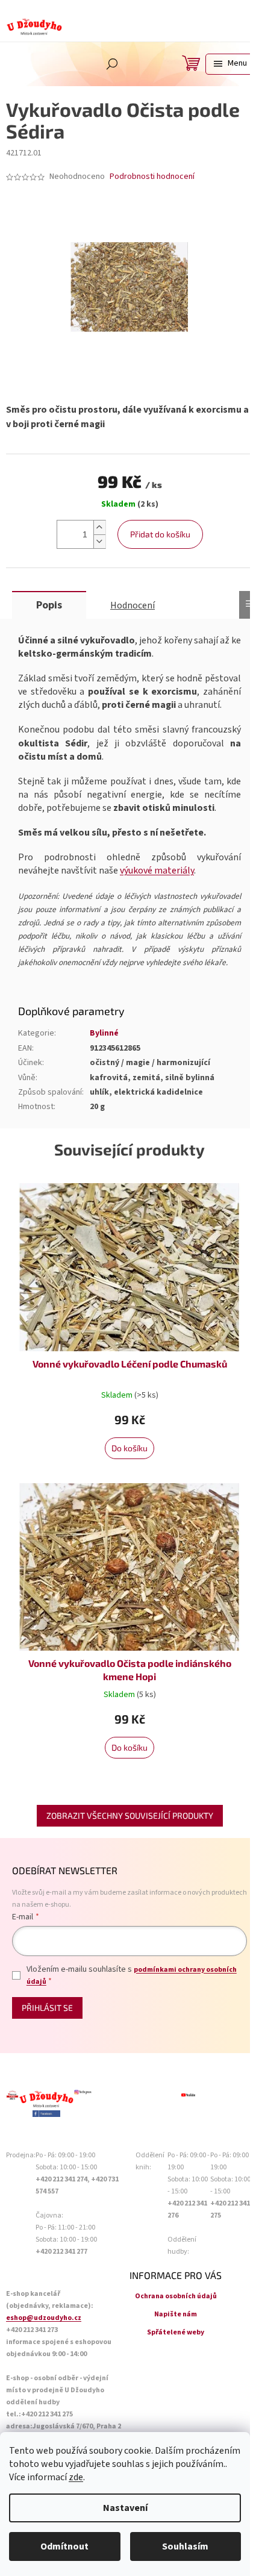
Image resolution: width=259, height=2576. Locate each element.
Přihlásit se (47, 2008)
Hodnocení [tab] (133, 605)
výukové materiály (157, 871)
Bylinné (104, 1033)
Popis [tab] (49, 605)
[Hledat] (112, 64)
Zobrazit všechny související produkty (130, 1815)
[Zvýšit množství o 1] (99, 527)
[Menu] (229, 64)
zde (76, 2477)
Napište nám (176, 2314)
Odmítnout (64, 2546)
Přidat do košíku (160, 534)
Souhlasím (185, 2546)
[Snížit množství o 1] (99, 541)
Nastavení (125, 2508)
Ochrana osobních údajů (176, 2296)
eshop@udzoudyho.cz (44, 2318)
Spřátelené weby (176, 2332)
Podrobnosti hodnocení (152, 177)
